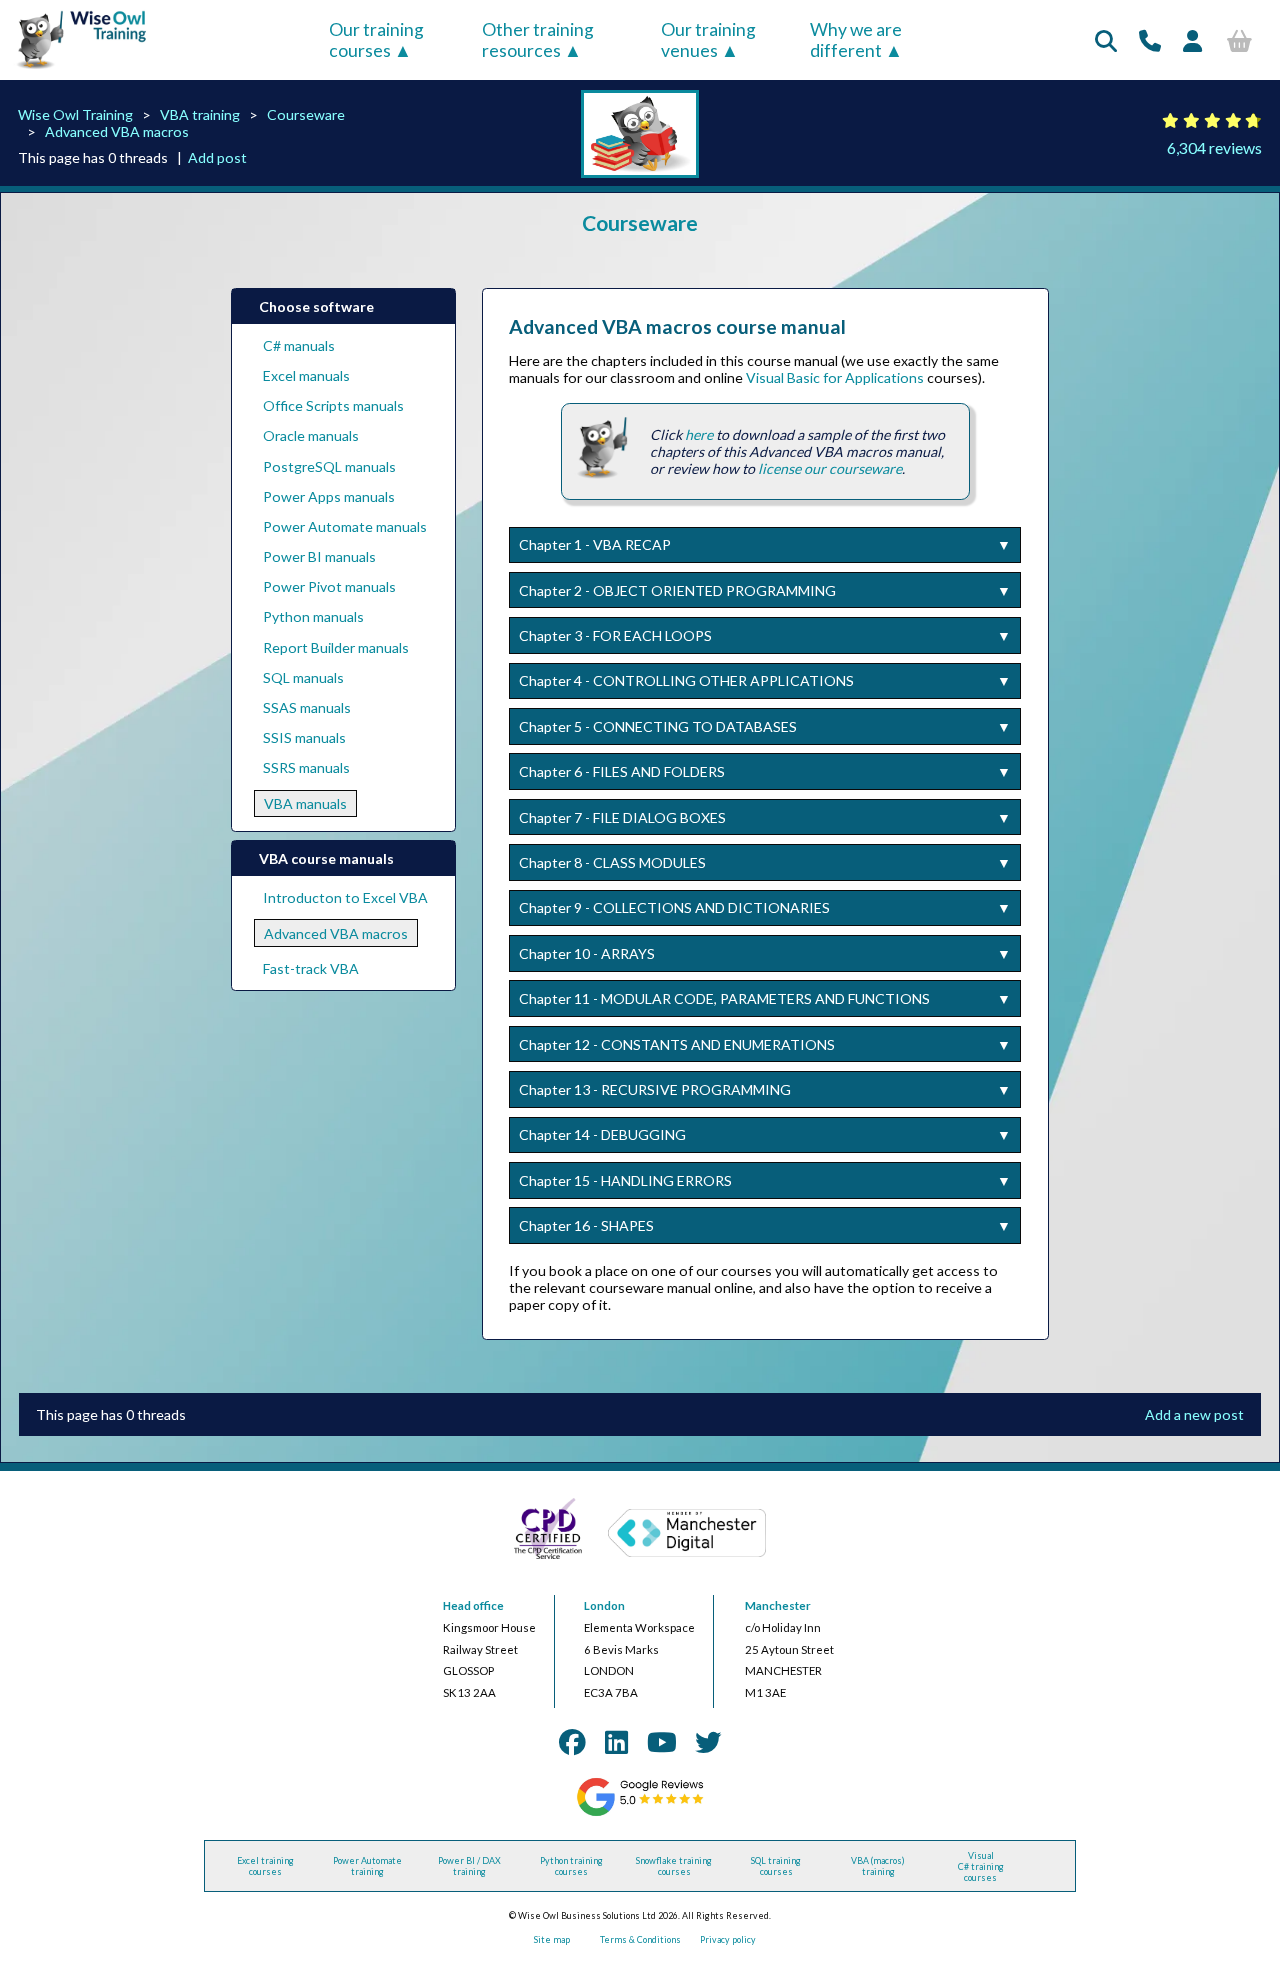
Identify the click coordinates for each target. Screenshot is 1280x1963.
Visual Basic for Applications (835, 377)
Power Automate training (367, 1866)
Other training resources (538, 40)
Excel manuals (306, 375)
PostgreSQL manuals (329, 466)
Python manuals (313, 616)
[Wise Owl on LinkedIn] (616, 1742)
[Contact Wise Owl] (1150, 40)
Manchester (778, 1605)
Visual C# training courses (981, 1866)
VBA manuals (305, 803)
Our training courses (376, 40)
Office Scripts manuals (333, 405)
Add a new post (1194, 1414)
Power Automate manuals (345, 526)
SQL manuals (303, 677)
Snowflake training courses (674, 1866)
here (699, 434)
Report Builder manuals (336, 647)
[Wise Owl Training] (75, 69)
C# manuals (299, 345)
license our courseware (830, 468)
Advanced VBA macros (117, 131)
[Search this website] (1106, 40)
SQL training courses (776, 1866)
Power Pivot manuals (329, 586)
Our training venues (708, 40)
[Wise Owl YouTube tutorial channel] (662, 1742)
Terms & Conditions (640, 1939)
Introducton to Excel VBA (345, 897)
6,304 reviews (1214, 147)
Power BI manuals (319, 556)
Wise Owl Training (75, 114)
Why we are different (856, 40)
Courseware (306, 114)
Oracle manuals (311, 435)
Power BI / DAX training (469, 1866)
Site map (552, 1939)
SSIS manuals (304, 737)
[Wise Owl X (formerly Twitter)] (708, 1742)
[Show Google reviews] (639, 1813)
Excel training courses (265, 1866)
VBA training (200, 114)
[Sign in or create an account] (1192, 40)
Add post (217, 157)
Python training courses (571, 1866)
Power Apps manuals (329, 496)
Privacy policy (728, 1939)
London (604, 1605)
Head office (473, 1605)
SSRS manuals (306, 767)
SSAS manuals (307, 707)
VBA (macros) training (878, 1866)
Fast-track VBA (311, 968)
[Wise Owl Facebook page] (572, 1742)
